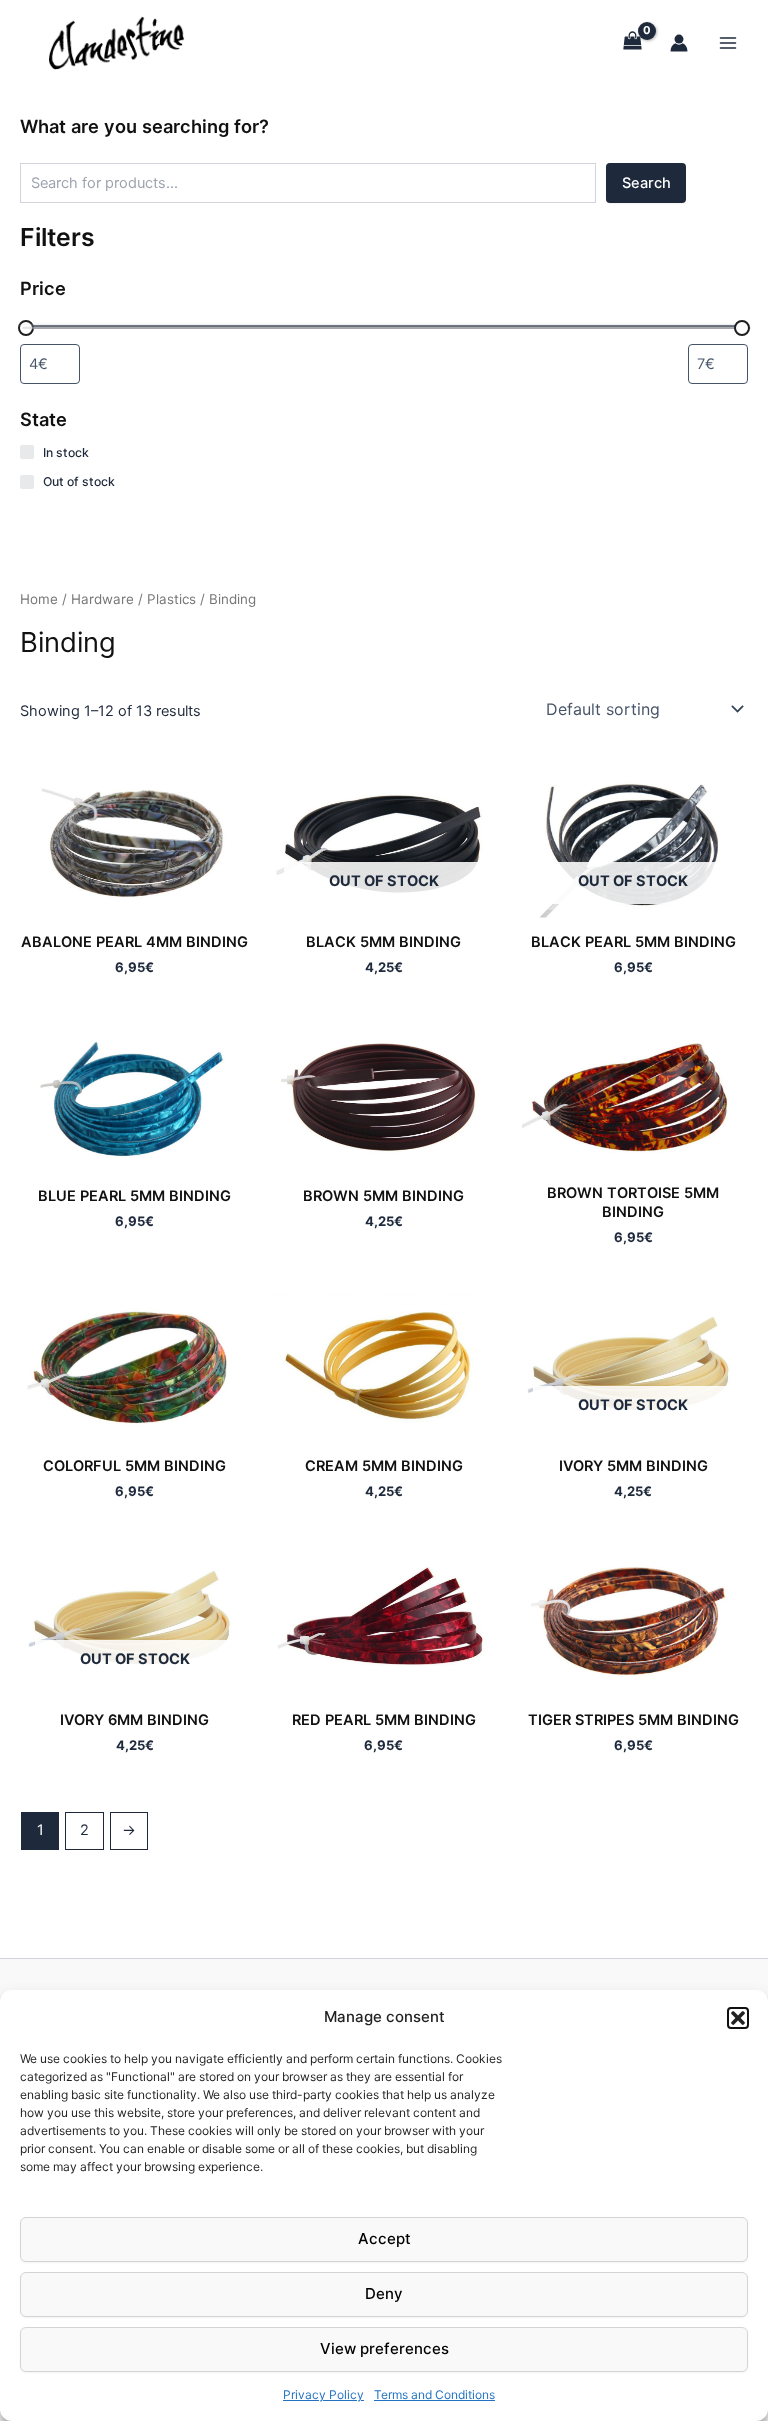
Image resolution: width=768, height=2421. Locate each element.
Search (646, 183)
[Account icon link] (679, 43)
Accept (384, 2238)
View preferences (384, 2348)
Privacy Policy (323, 2394)
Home (39, 599)
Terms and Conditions (434, 2394)
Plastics (171, 599)
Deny (384, 2293)
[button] (738, 2018)
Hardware (102, 599)
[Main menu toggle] (728, 42)
